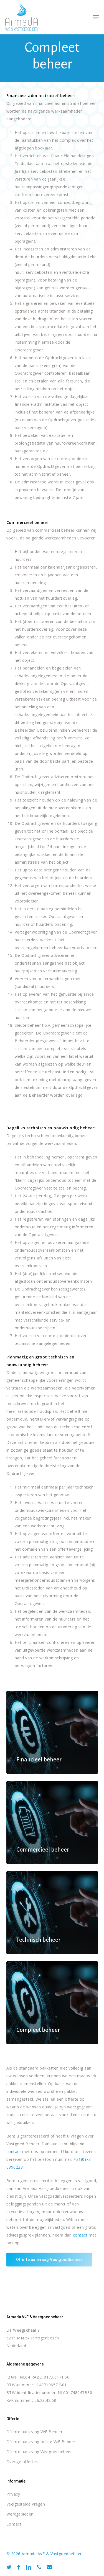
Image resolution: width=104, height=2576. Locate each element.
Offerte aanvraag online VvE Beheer (41, 2442)
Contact (14, 2524)
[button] (96, 17)
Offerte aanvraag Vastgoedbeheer (39, 2452)
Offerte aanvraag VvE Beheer (35, 2432)
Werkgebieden (20, 2514)
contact (14, 2152)
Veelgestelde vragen (26, 2504)
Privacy (13, 2494)
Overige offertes (22, 2462)
